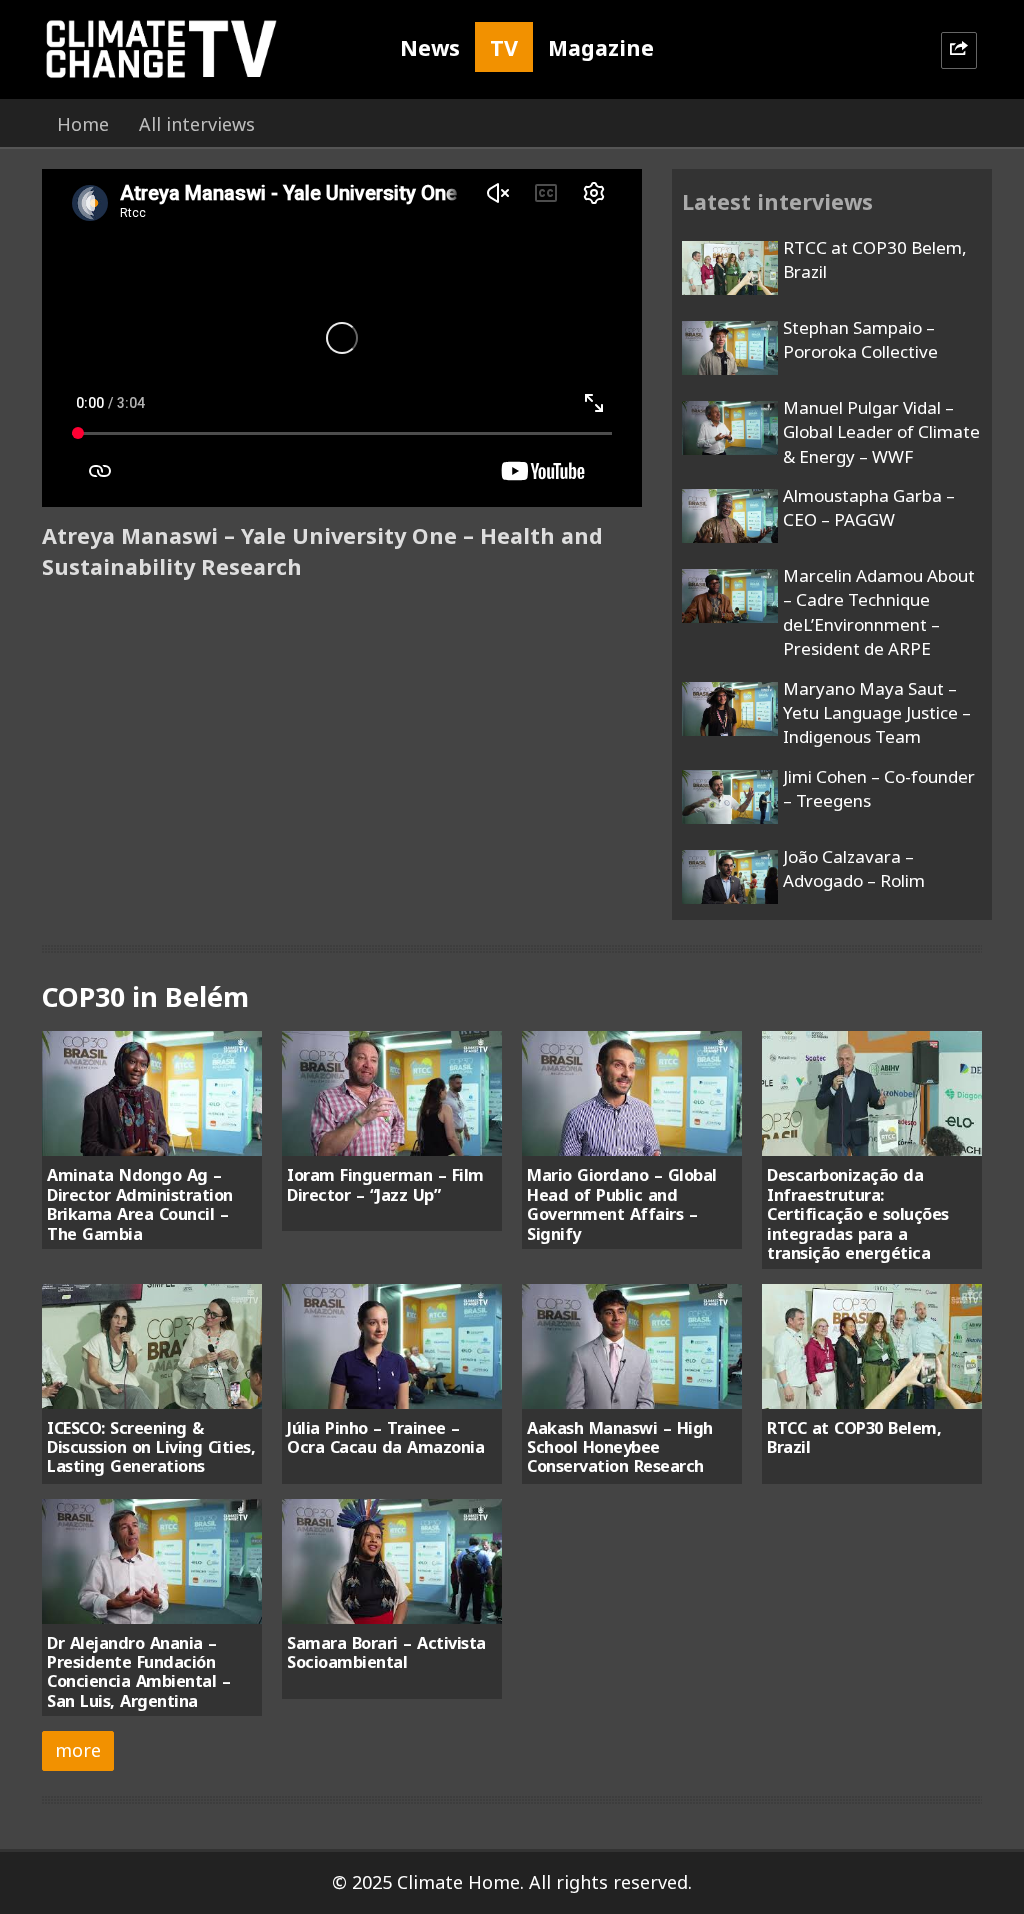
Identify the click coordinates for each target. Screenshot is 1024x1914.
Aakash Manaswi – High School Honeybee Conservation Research (620, 1447)
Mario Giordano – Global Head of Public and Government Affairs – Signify (622, 1204)
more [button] (78, 1750)
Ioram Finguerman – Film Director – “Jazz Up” (385, 1184)
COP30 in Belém (145, 996)
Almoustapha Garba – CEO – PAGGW (869, 507)
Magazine (601, 47)
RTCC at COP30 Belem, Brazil (854, 1437)
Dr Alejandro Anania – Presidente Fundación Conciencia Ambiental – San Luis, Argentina (138, 1672)
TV (504, 47)
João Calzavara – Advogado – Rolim (854, 868)
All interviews (197, 124)
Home (83, 124)
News (430, 47)
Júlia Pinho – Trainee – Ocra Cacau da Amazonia (385, 1437)
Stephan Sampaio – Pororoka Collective (860, 339)
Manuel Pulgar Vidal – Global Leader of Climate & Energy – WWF (881, 432)
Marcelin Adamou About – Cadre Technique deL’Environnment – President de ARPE (879, 612)
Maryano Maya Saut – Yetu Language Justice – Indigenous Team (877, 713)
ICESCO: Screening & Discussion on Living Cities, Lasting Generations (151, 1447)
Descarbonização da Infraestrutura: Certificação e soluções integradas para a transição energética (858, 1214)
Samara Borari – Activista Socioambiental (386, 1652)
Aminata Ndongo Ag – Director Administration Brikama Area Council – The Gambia (140, 1204)
